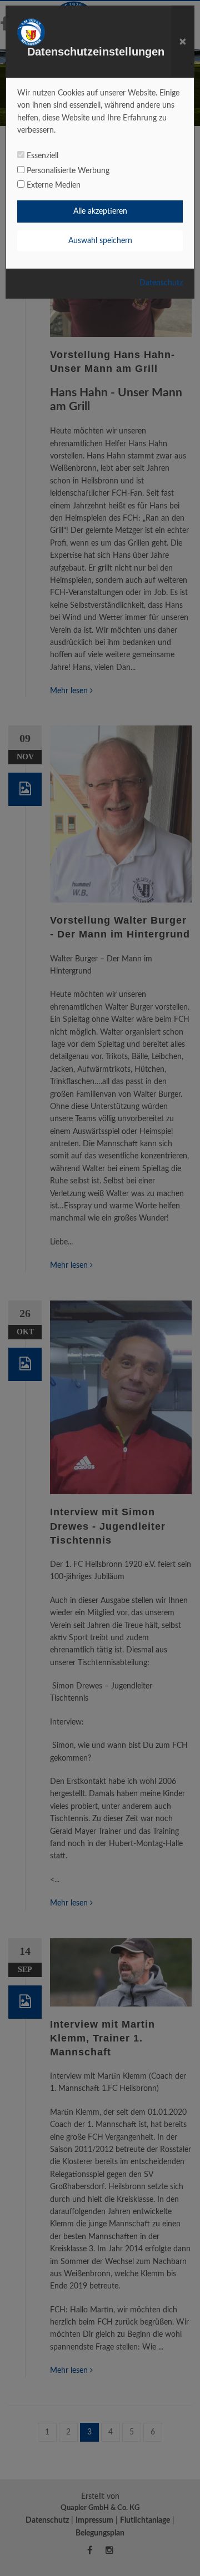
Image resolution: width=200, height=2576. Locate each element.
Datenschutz (161, 283)
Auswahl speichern (100, 241)
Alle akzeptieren (100, 211)
